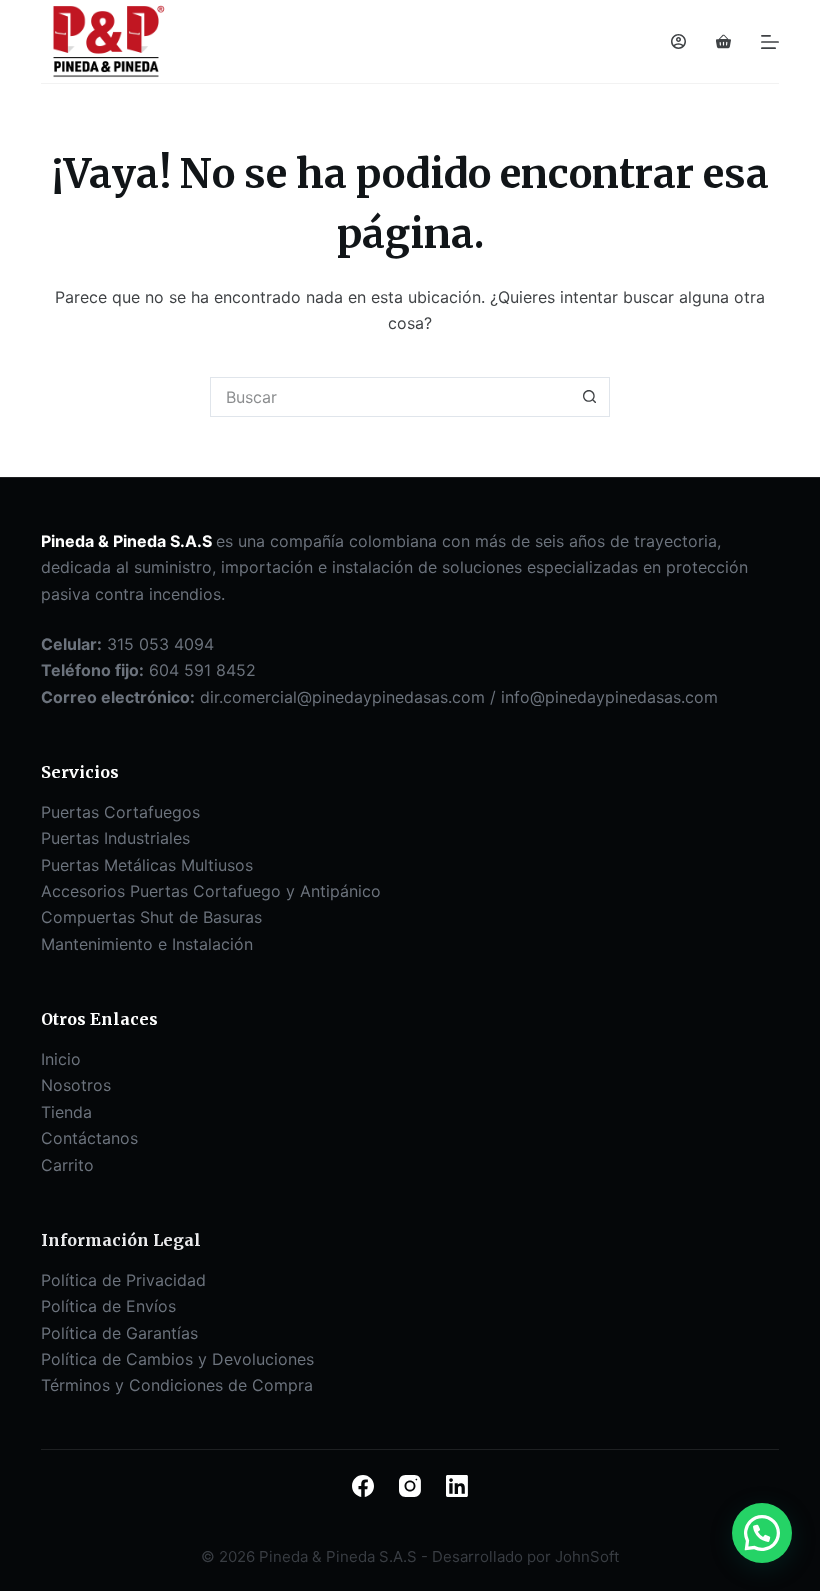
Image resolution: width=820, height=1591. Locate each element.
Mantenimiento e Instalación (147, 944)
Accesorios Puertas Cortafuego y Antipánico (211, 891)
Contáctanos (89, 1138)
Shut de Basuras (201, 917)
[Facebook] (363, 1486)
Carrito (67, 1165)
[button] (762, 1533)
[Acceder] (678, 41)
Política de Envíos (108, 1306)
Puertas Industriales (115, 838)
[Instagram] (410, 1486)
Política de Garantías (119, 1333)
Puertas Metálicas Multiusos (147, 865)
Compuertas (90, 917)
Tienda (66, 1112)
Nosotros (76, 1085)
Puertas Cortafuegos (120, 812)
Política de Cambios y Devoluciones (177, 1359)
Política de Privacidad (123, 1280)
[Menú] (770, 42)
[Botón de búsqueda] (590, 397)
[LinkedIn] (457, 1486)
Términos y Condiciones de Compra (177, 1385)
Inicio (61, 1059)
